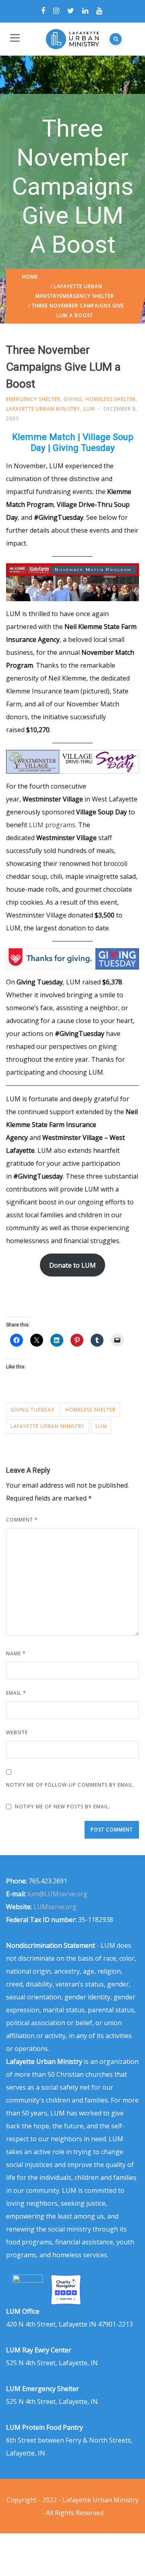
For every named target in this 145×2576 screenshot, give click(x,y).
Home (30, 277)
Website (17, 1732)
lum (101, 1426)
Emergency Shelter (87, 296)
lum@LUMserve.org (57, 1894)
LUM (89, 409)
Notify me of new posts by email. (63, 1807)
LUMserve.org (55, 1907)
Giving (73, 399)
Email (16, 1693)
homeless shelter (90, 1410)
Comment (22, 1520)
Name (16, 1653)
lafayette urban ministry (48, 1426)
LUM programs (52, 825)
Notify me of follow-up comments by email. (70, 1785)
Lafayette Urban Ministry (43, 409)
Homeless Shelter (111, 399)
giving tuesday (32, 1410)
